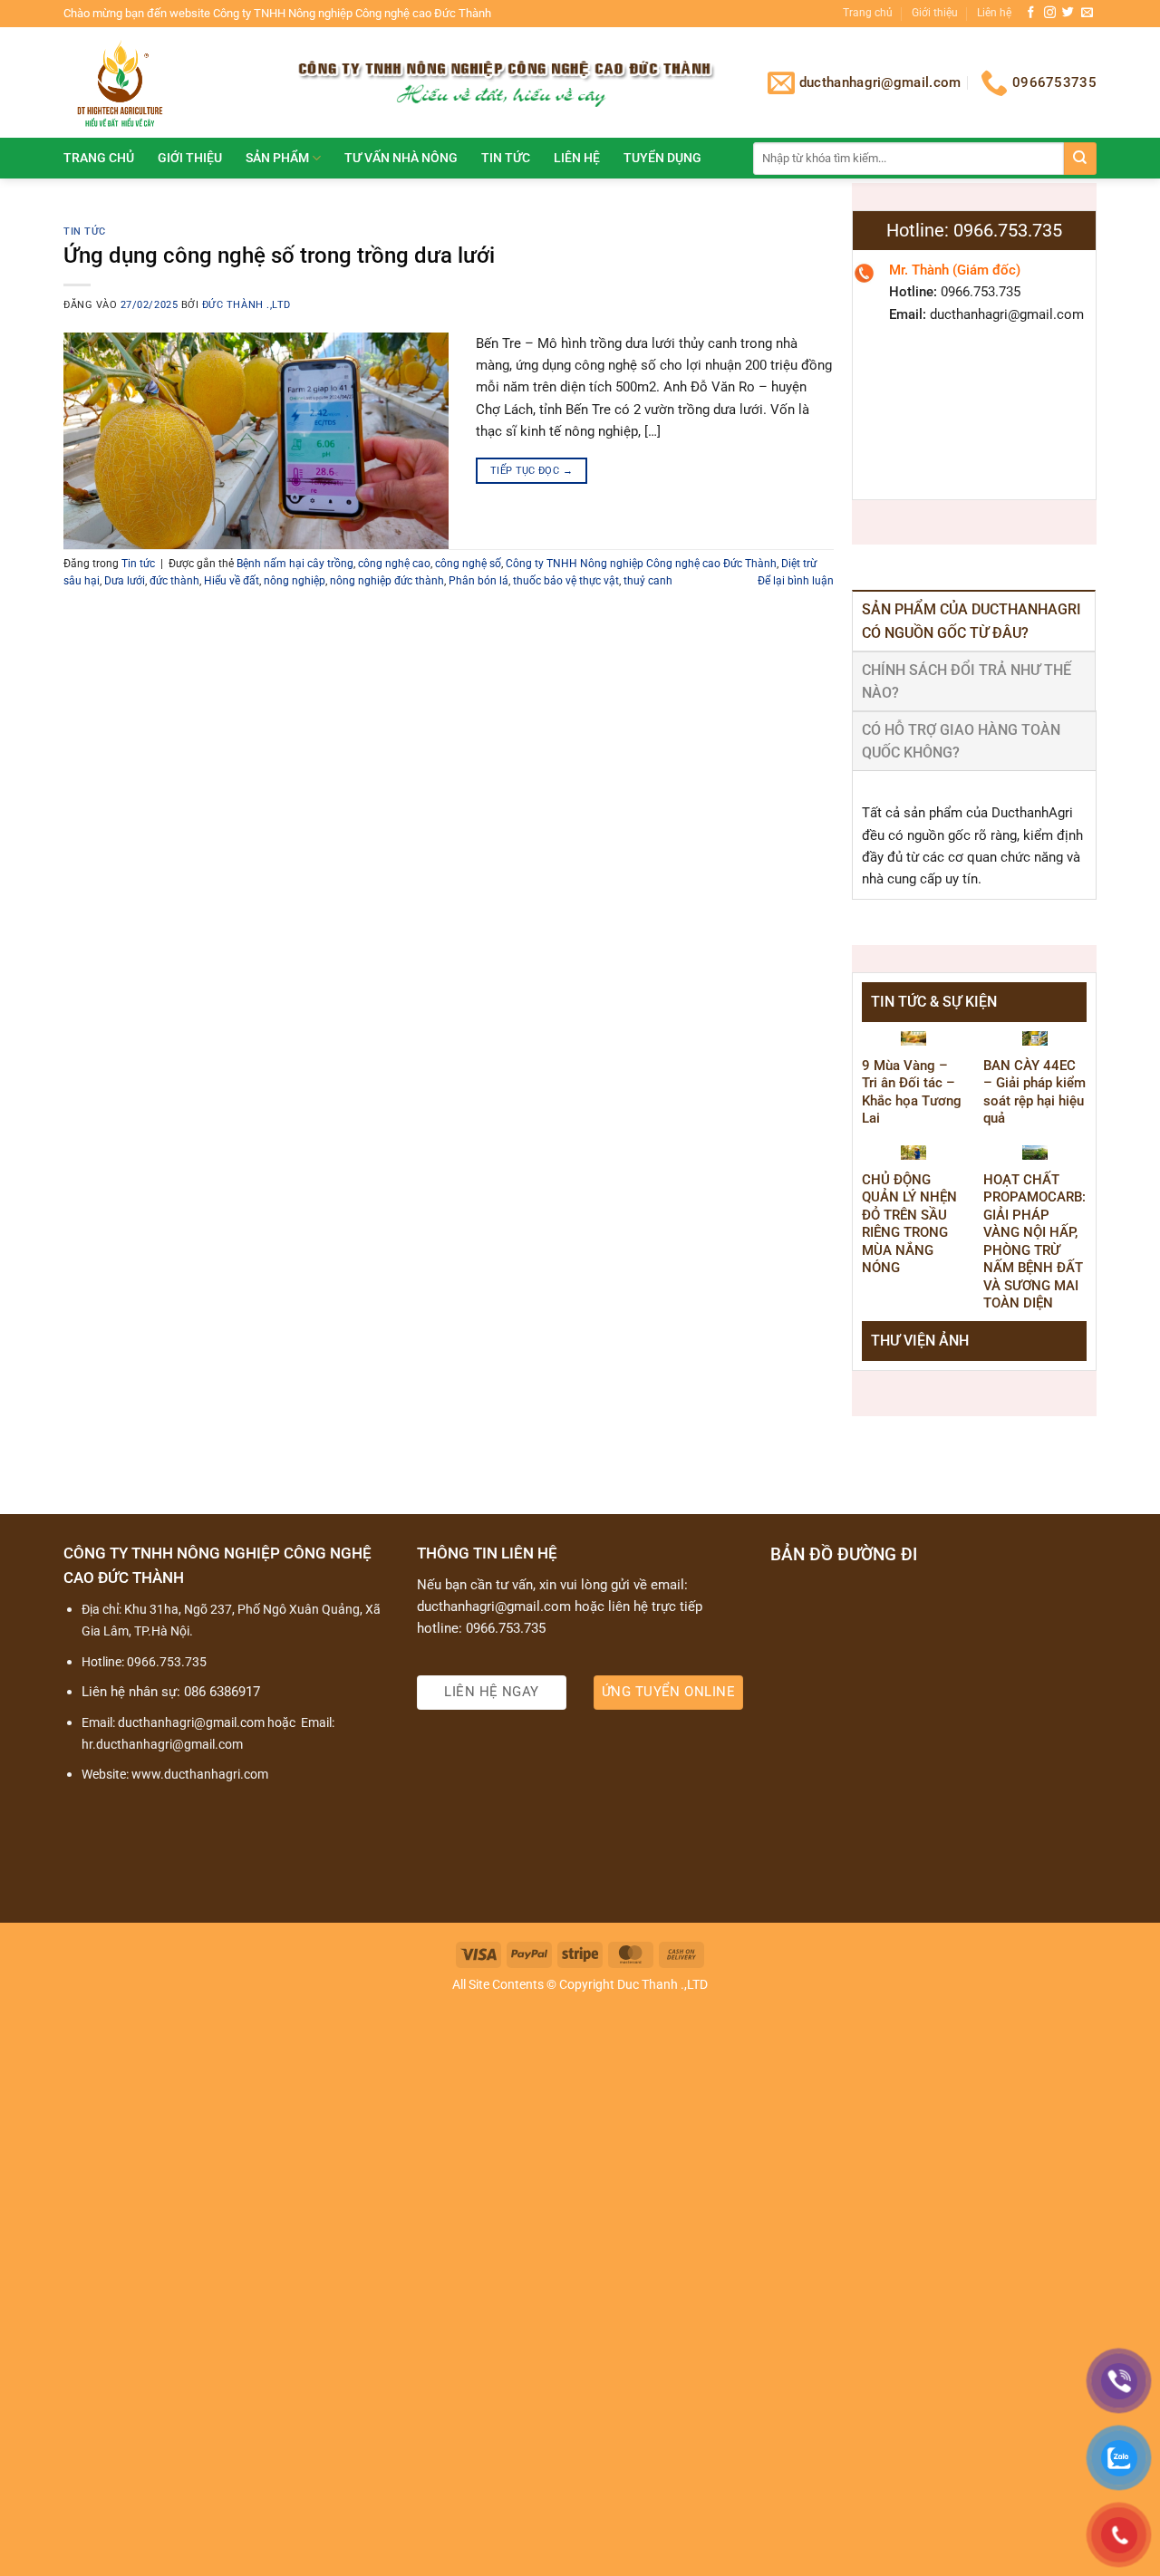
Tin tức (506, 158)
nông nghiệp (295, 581)
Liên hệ (994, 13)
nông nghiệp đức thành (387, 581)
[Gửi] (1080, 159)
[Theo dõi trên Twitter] (1068, 13)
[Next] (1059, 1378)
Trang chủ (868, 13)
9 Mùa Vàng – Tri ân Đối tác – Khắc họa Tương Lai (912, 1092)
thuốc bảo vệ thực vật (566, 581)
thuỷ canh (648, 581)
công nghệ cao (394, 564)
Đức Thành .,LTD (246, 305)
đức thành (174, 581)
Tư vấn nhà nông (401, 158)
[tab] (974, 620)
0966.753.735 (167, 1662)
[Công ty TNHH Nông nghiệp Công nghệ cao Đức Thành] (162, 82)
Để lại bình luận (796, 581)
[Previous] (889, 1378)
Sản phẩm (277, 158)
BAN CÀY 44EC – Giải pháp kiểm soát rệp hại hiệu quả (1034, 1092)
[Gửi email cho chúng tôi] (1087, 13)
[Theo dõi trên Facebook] (1031, 13)
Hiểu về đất (232, 581)
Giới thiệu (935, 13)
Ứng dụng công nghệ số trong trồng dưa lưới (279, 255)
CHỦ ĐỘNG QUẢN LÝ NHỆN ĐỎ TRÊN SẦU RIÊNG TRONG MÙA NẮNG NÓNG (909, 1224)
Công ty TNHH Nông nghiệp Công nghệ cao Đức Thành (641, 564)
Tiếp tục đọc (532, 470)
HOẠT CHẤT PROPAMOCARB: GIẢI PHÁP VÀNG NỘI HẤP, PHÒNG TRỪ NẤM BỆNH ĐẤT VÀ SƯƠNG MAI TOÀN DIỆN (1034, 1242)
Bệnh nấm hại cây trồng (295, 564)
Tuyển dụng (662, 158)
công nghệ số (468, 564)
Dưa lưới (125, 581)
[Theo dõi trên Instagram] (1050, 13)
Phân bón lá (478, 581)
